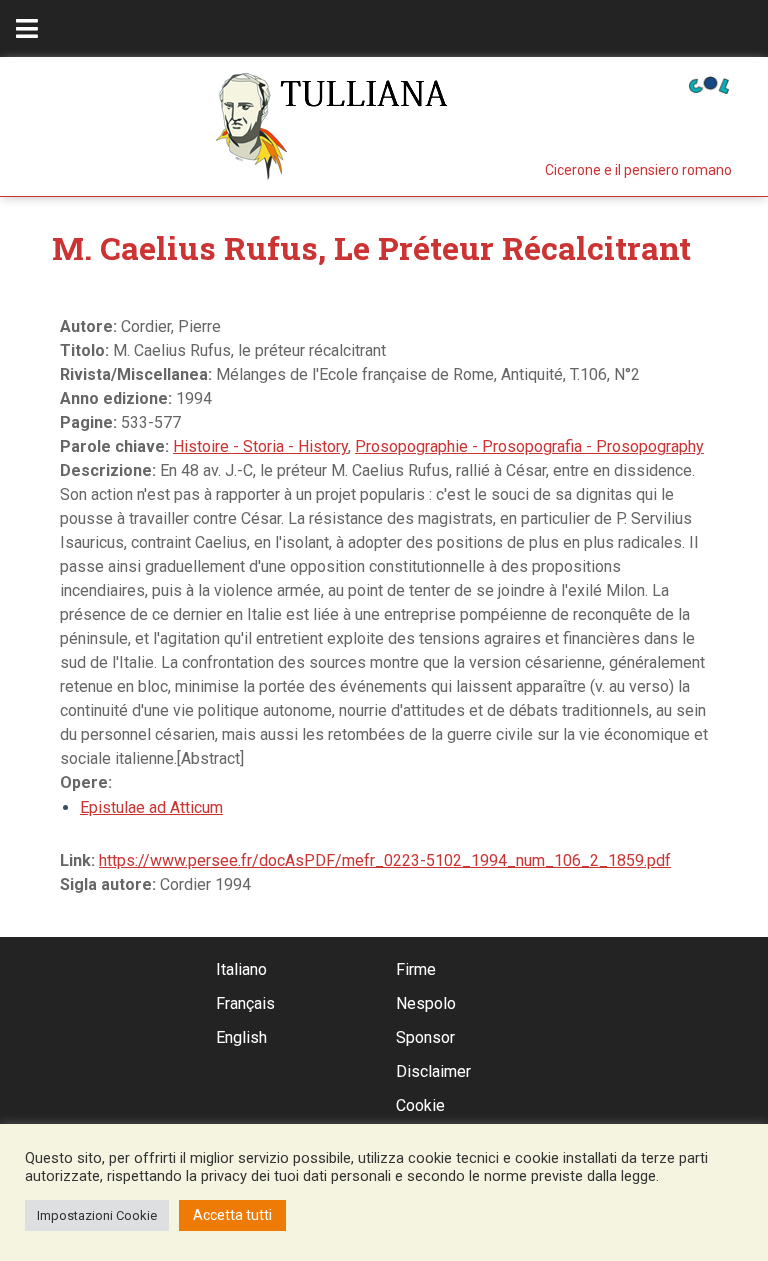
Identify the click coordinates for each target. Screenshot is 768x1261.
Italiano (241, 969)
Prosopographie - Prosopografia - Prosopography (529, 446)
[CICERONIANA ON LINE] (709, 83)
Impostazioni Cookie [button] (97, 1215)
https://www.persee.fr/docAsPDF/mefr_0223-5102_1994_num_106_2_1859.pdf (385, 860)
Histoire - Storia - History (260, 446)
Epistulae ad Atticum (151, 807)
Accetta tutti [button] (232, 1215)
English (241, 1037)
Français (245, 1003)
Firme (416, 969)
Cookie (420, 1105)
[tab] (27, 28)
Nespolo (426, 1003)
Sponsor (425, 1037)
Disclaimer (433, 1071)
